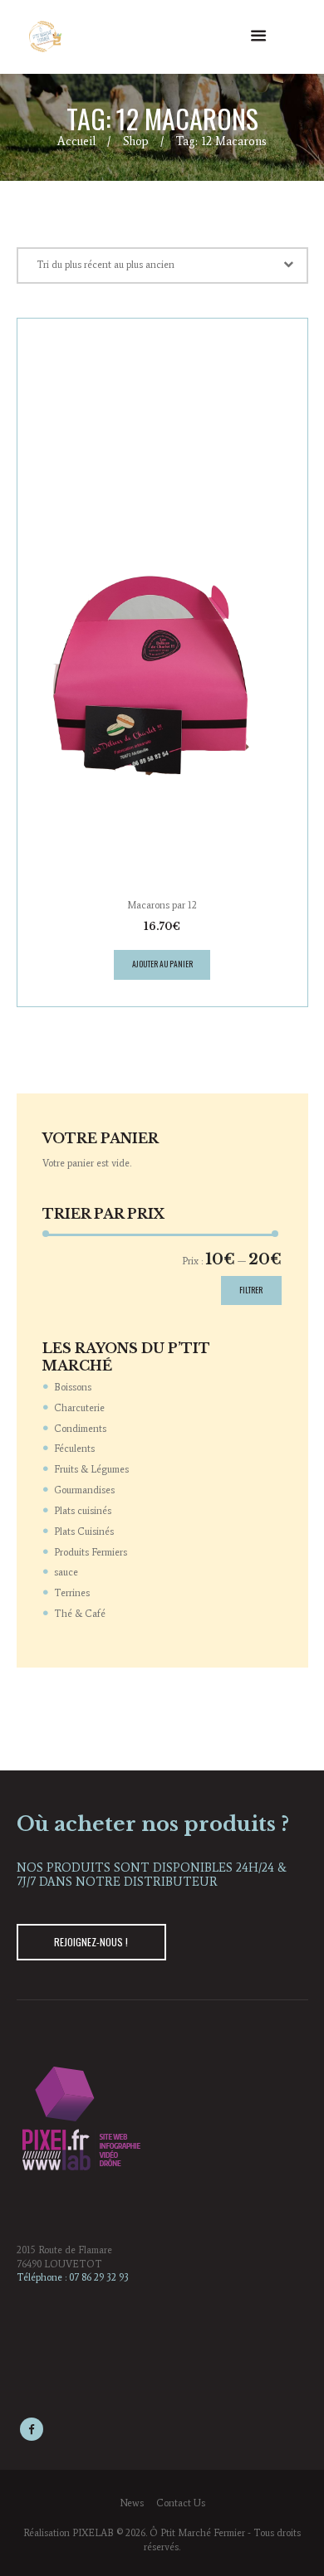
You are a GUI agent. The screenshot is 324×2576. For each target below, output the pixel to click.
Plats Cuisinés (84, 1531)
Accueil (76, 141)
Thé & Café (80, 1614)
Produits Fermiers (91, 1552)
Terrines (72, 1593)
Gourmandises (84, 1490)
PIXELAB (93, 2533)
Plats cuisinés (83, 1511)
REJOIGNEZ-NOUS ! (91, 1942)
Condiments (80, 1429)
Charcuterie (79, 1408)
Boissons (73, 1387)
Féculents (74, 1449)
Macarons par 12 (162, 905)
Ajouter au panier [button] (162, 964)
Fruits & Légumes (91, 1469)
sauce (66, 1572)
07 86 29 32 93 (99, 2277)
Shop (136, 141)
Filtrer (251, 1290)
